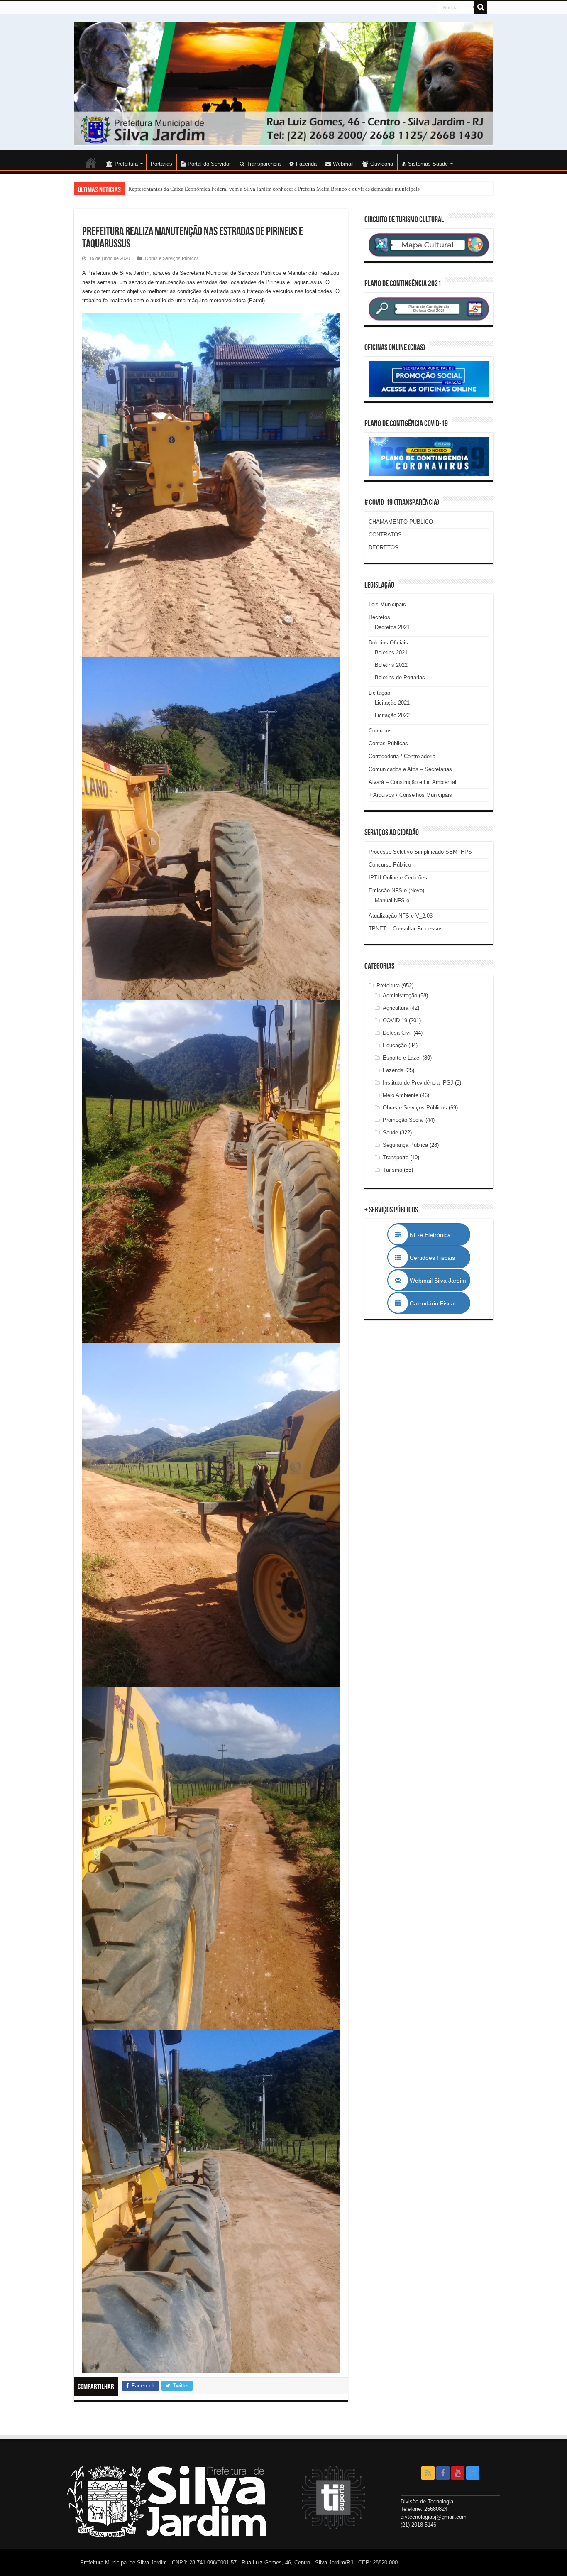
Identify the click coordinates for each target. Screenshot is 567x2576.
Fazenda (306, 164)
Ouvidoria (382, 164)
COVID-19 (395, 1020)
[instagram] (473, 2473)
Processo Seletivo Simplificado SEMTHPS (420, 852)
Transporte (396, 1157)
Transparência (264, 164)
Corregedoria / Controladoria (402, 756)
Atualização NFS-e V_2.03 (401, 916)
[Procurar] (481, 7)
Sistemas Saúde (428, 164)
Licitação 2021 (392, 703)
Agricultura (396, 1008)
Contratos (380, 731)
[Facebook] (443, 2473)
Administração (400, 995)
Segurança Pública (405, 1145)
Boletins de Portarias (400, 677)
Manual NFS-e (392, 900)
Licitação (379, 693)
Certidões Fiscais (436, 1258)
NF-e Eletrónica (439, 1235)
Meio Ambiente (401, 1095)
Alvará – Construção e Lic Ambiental (412, 782)
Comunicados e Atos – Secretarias (410, 769)
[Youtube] (458, 2473)
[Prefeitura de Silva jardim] (283, 84)
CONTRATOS (385, 535)
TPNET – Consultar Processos (406, 929)
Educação (395, 1045)
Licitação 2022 (392, 715)
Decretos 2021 (392, 627)
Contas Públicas (388, 743)
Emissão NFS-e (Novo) (396, 890)
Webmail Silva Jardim (437, 1281)
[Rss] (428, 2473)
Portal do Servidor (209, 164)
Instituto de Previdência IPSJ (418, 1083)
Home (91, 163)
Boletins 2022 (391, 665)
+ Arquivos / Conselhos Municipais (410, 795)
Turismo (392, 1170)
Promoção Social (403, 1120)
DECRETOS (384, 547)
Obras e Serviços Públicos (172, 258)
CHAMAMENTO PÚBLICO (401, 522)
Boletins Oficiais (388, 643)
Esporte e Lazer (402, 1058)
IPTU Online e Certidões (398, 878)
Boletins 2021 (391, 653)
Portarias (161, 164)
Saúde (390, 1133)
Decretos (379, 617)
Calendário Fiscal (437, 1303)
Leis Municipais (387, 604)
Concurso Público (390, 865)
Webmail (343, 164)
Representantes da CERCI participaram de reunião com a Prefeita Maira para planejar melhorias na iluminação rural (257, 189)
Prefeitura (388, 986)
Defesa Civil (397, 1033)
